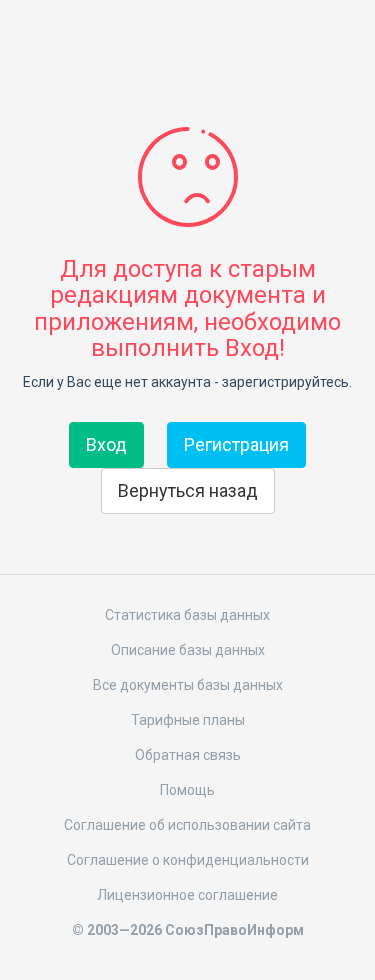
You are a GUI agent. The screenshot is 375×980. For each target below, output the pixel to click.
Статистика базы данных (187, 615)
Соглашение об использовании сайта (187, 825)
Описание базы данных (188, 650)
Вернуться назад (188, 490)
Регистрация (236, 444)
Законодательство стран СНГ (188, 48)
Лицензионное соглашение (187, 895)
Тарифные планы (188, 720)
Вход (106, 444)
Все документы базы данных (188, 685)
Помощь (187, 790)
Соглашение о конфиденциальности (188, 860)
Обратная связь (188, 755)
